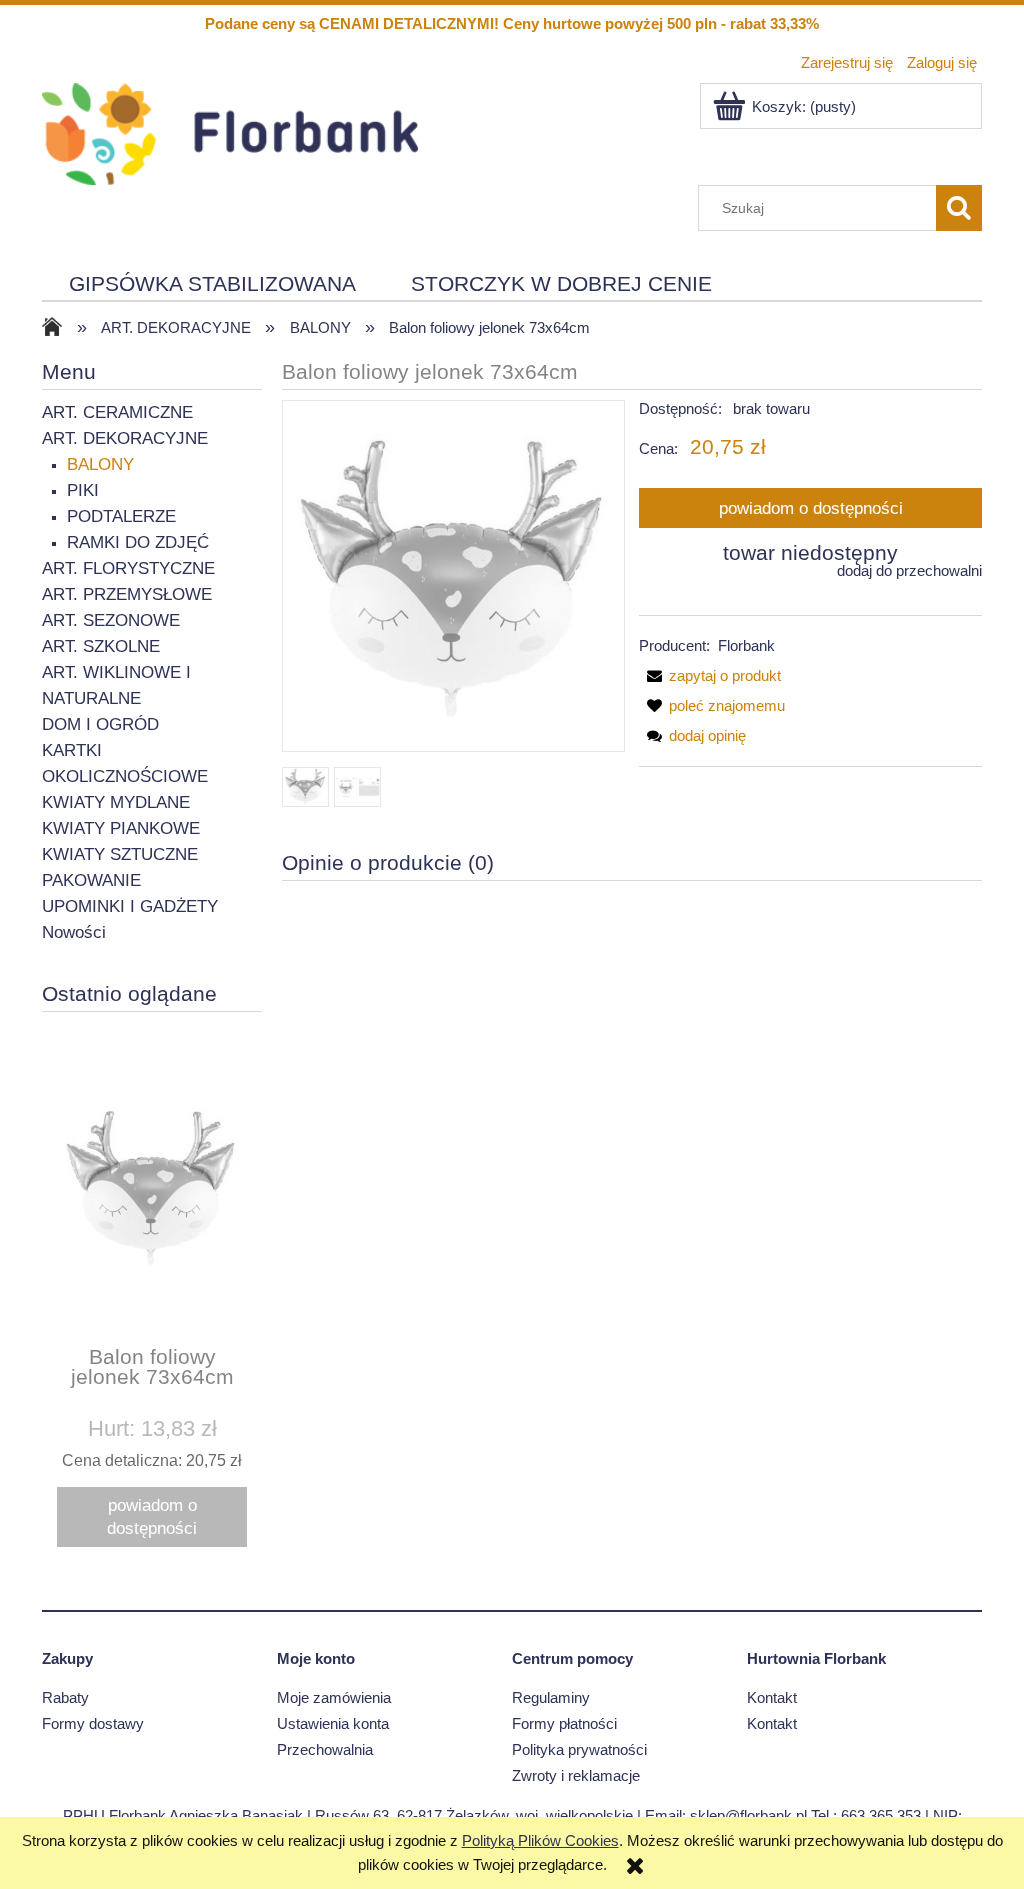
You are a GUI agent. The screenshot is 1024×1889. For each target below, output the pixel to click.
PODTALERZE (121, 516)
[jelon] (357, 788)
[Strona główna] (230, 131)
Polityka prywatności (579, 1749)
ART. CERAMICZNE (117, 412)
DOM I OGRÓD (100, 724)
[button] (710, 675)
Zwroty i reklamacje (576, 1775)
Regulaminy (551, 1697)
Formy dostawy (93, 1723)
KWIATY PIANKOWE (121, 828)
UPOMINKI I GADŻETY (130, 906)
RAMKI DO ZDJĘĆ (138, 542)
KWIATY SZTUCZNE (120, 854)
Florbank (746, 645)
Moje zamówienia (334, 1697)
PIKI (83, 490)
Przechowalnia (325, 1749)
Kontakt (772, 1697)
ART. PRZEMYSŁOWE (127, 594)
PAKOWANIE (91, 880)
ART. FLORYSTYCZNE (128, 568)
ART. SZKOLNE (101, 646)
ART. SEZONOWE (111, 620)
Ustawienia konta (333, 1723)
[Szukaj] (959, 208)
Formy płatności (564, 1723)
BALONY (100, 464)
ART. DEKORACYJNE (125, 438)
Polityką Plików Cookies (540, 1840)
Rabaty (65, 1697)
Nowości (74, 932)
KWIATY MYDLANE (116, 802)
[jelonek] (305, 787)
